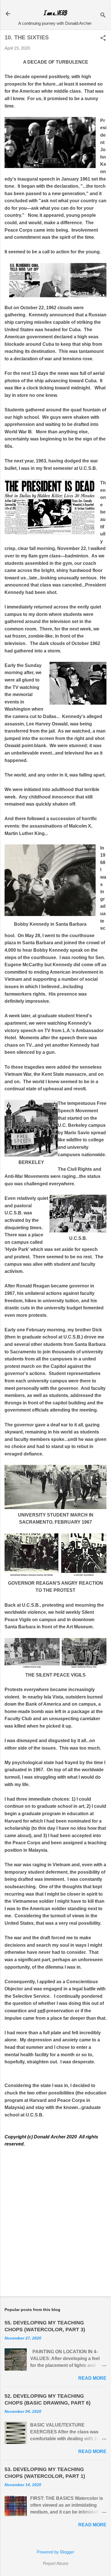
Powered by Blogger (55, 2552)
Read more (92, 2378)
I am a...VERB (55, 14)
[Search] (103, 16)
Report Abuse (56, 2563)
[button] (103, 38)
